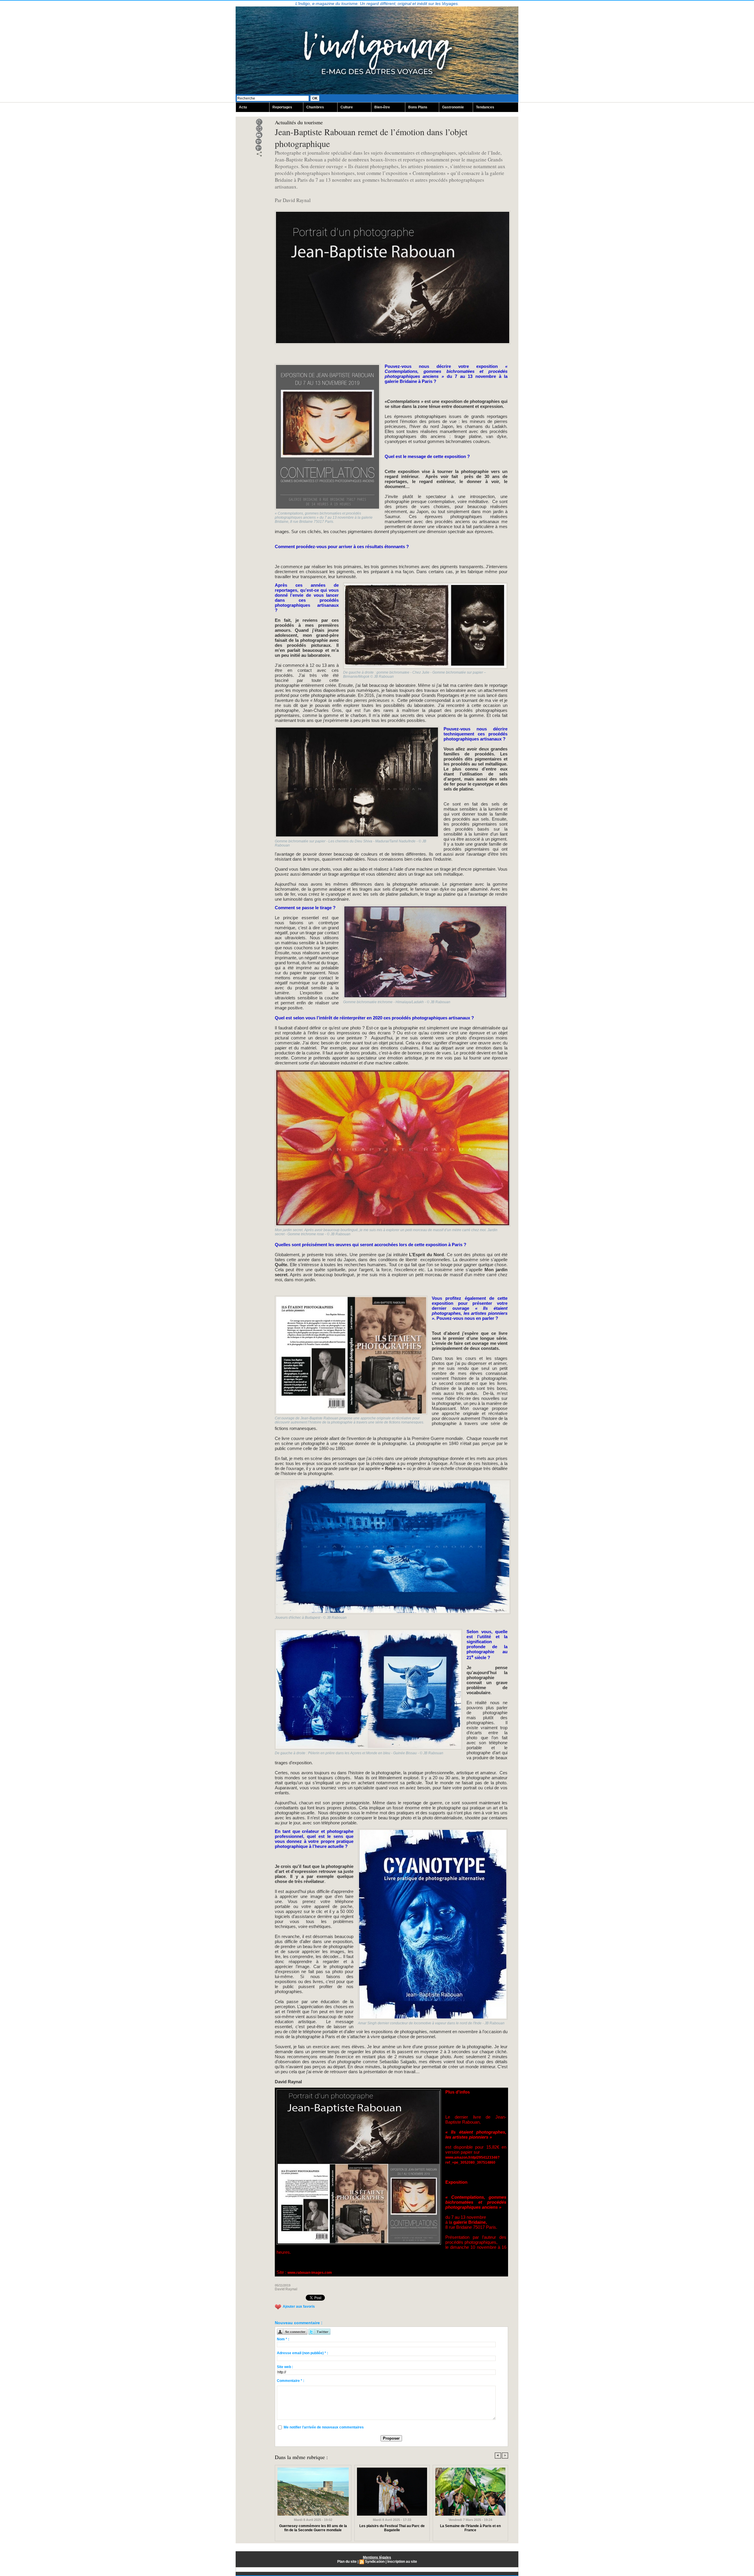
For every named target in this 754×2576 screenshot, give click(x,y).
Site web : (285, 2367)
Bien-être (382, 107)
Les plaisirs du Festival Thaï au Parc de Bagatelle (392, 2528)
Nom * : (283, 2339)
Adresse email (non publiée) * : (302, 2353)
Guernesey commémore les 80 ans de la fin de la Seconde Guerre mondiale (313, 2528)
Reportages (282, 107)
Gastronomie (453, 107)
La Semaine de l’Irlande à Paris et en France (470, 2528)
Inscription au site (402, 2562)
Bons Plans (418, 107)
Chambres (315, 107)
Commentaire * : (291, 2381)
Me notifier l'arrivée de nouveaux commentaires (324, 2427)
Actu (243, 107)
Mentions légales (377, 2557)
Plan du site (347, 2562)
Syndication (375, 2562)
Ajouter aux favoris (299, 2307)
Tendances (485, 107)
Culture (347, 107)
